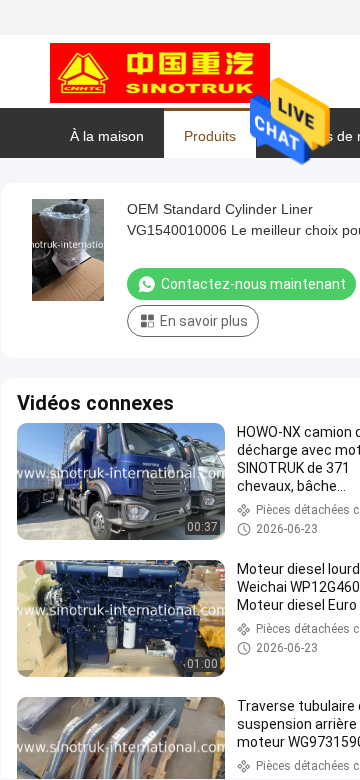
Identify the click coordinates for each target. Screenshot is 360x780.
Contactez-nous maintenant (253, 284)
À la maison (107, 136)
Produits (210, 136)
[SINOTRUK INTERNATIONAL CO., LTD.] (160, 72)
